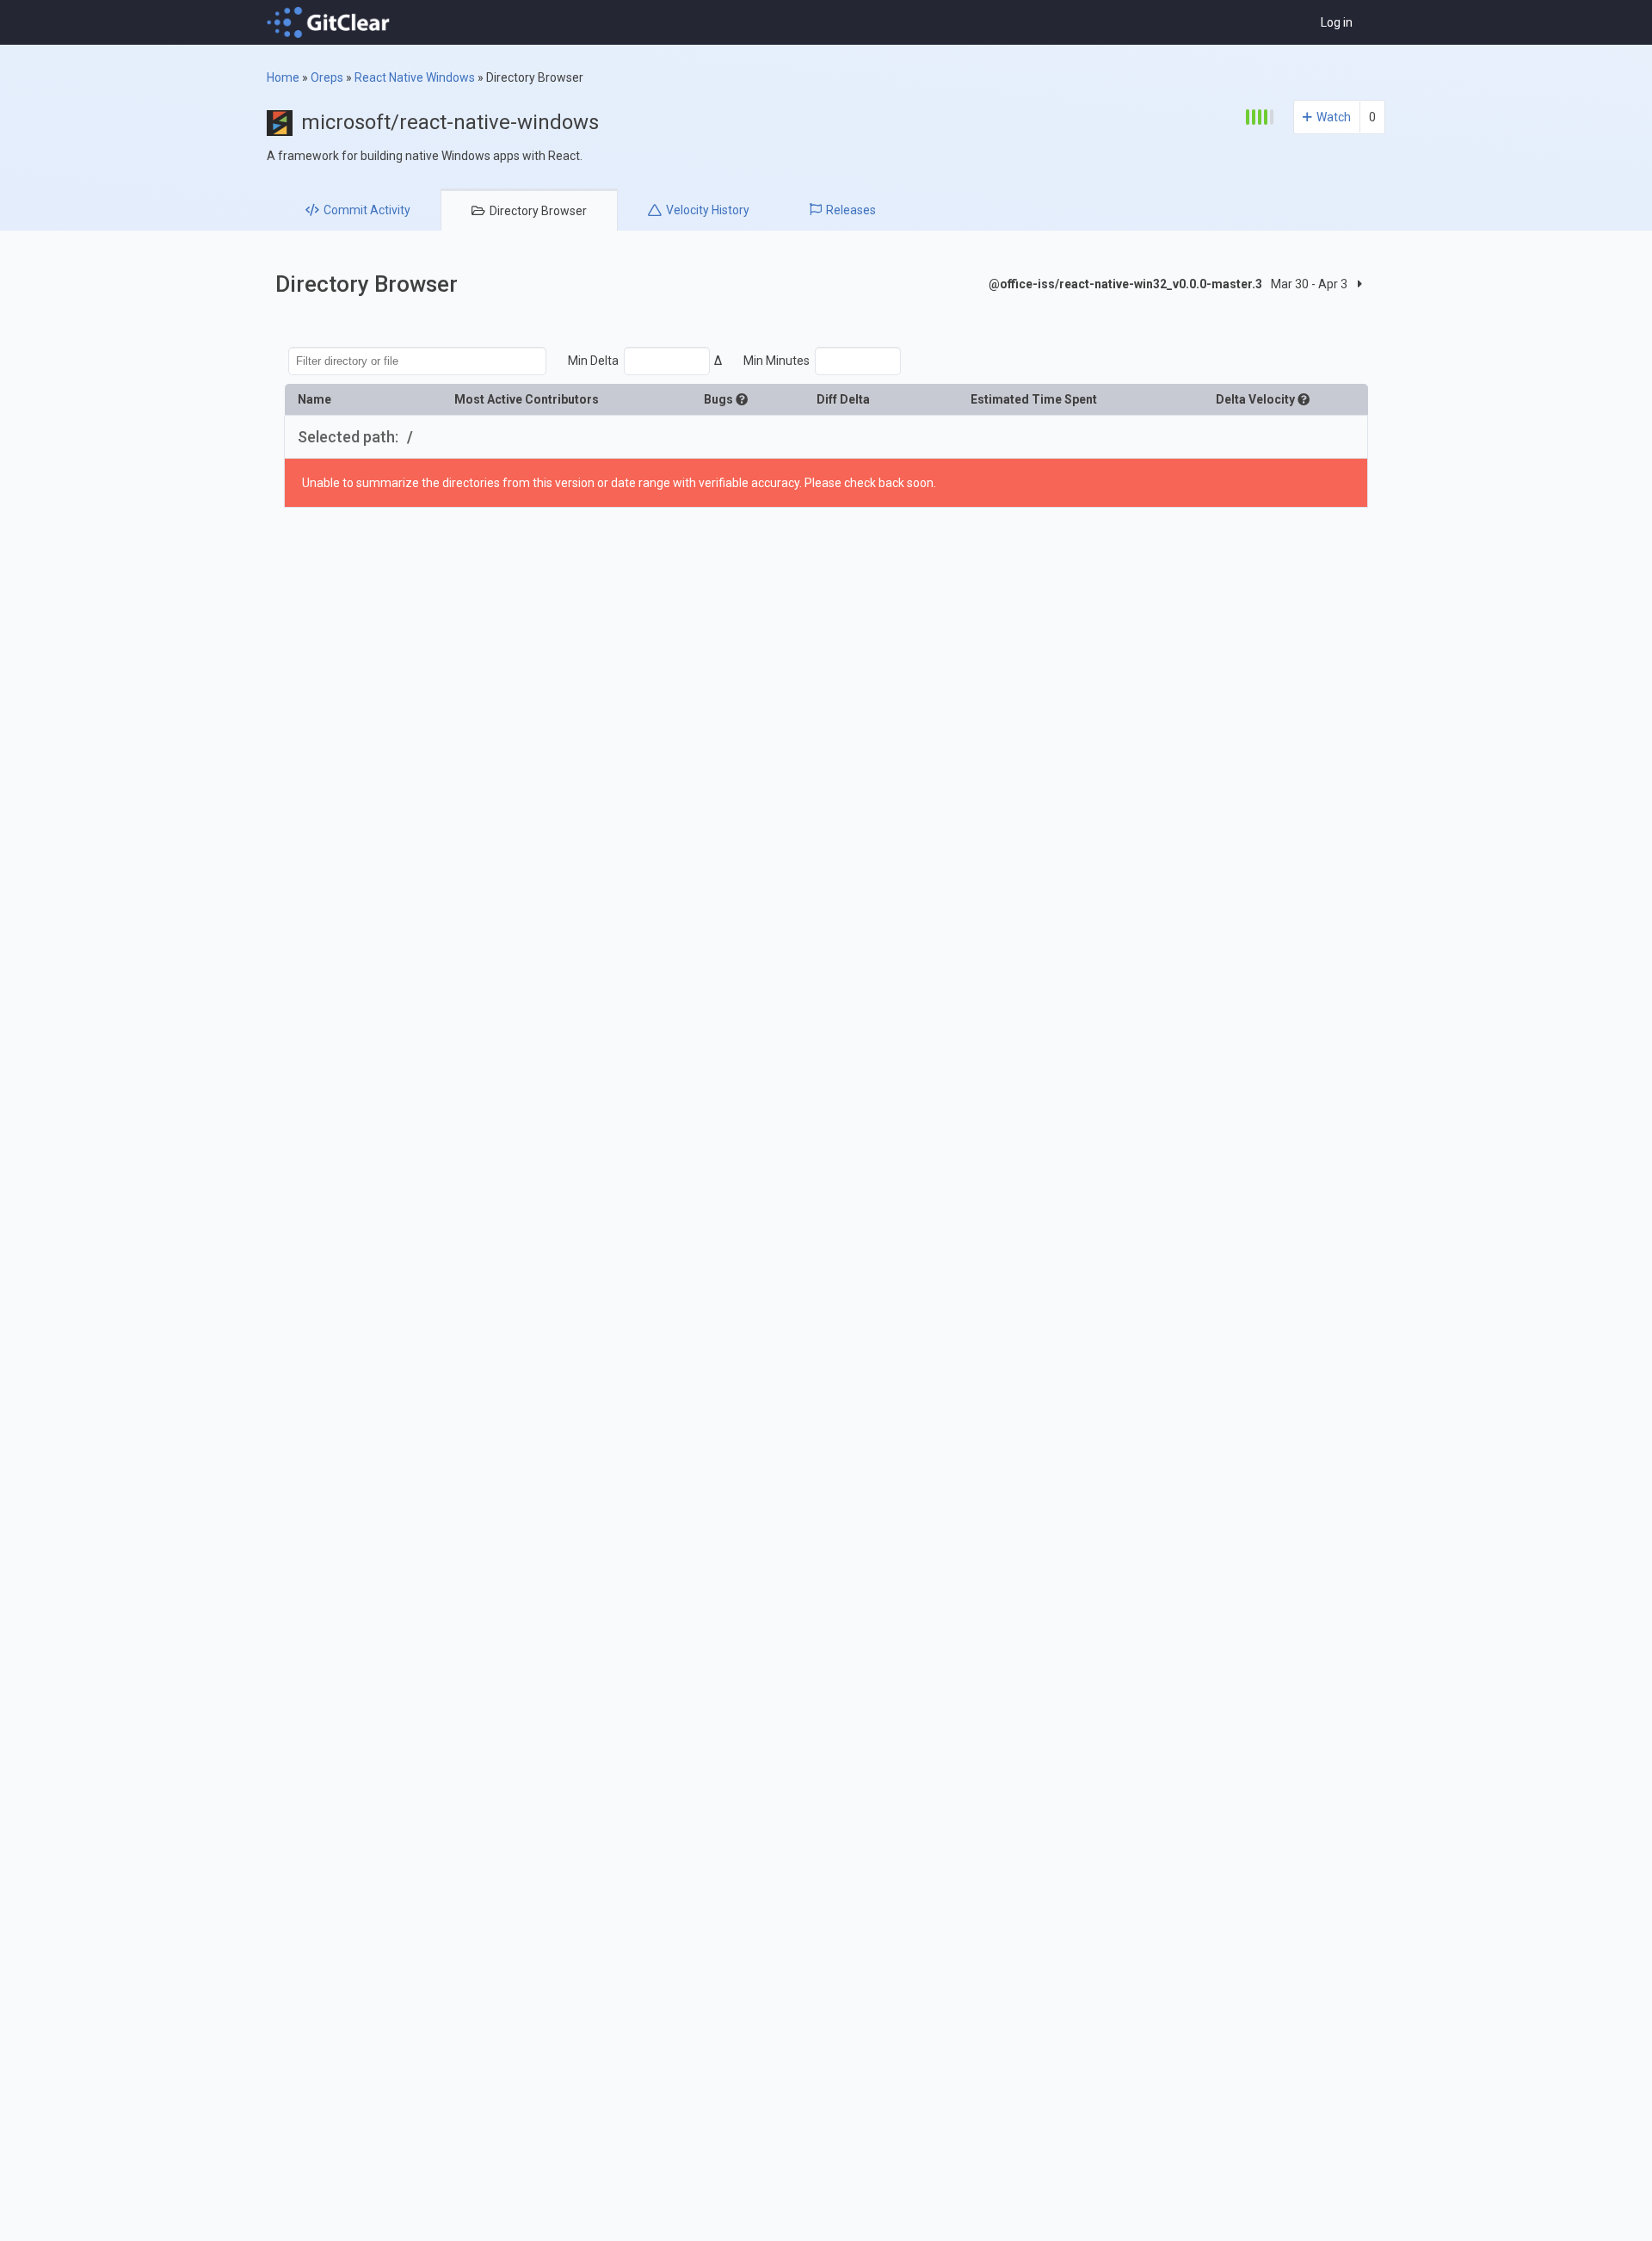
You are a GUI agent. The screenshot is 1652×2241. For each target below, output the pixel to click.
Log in (1337, 22)
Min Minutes (777, 361)
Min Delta (593, 361)
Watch (1334, 117)
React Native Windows (415, 77)
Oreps (327, 77)
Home (283, 77)
